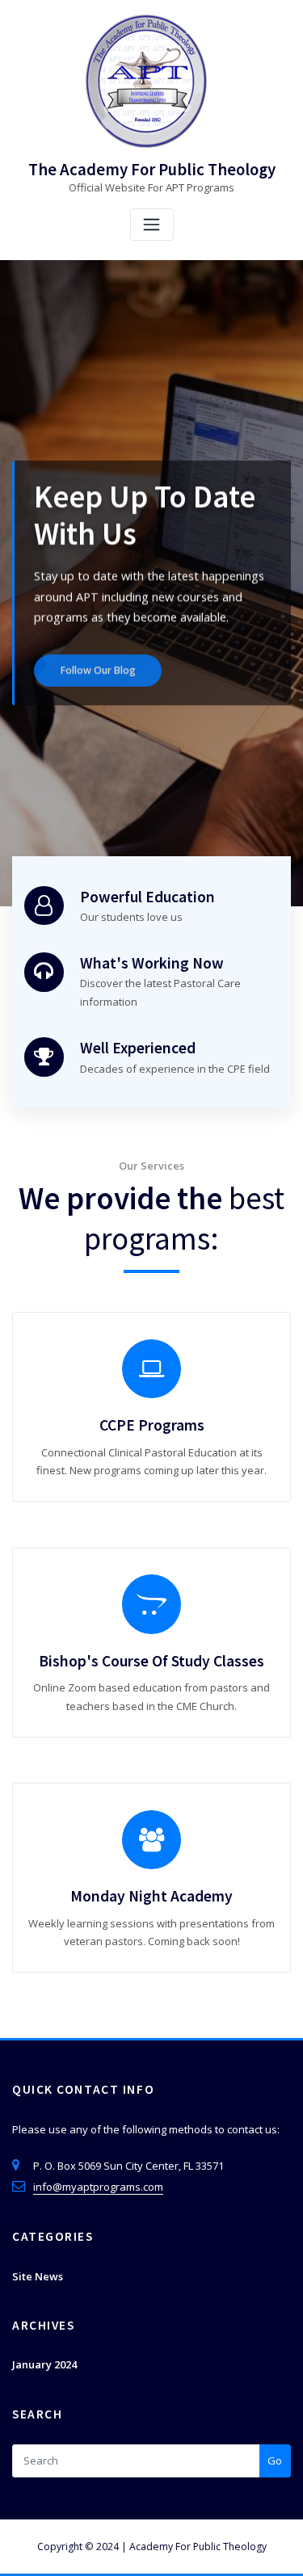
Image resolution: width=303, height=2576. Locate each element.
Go (275, 2460)
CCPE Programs (152, 1425)
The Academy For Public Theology (152, 170)
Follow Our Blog (98, 664)
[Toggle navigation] (152, 225)
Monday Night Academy (151, 1896)
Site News (38, 2276)
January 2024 (44, 2364)
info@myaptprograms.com (98, 2187)
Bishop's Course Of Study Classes (151, 1661)
